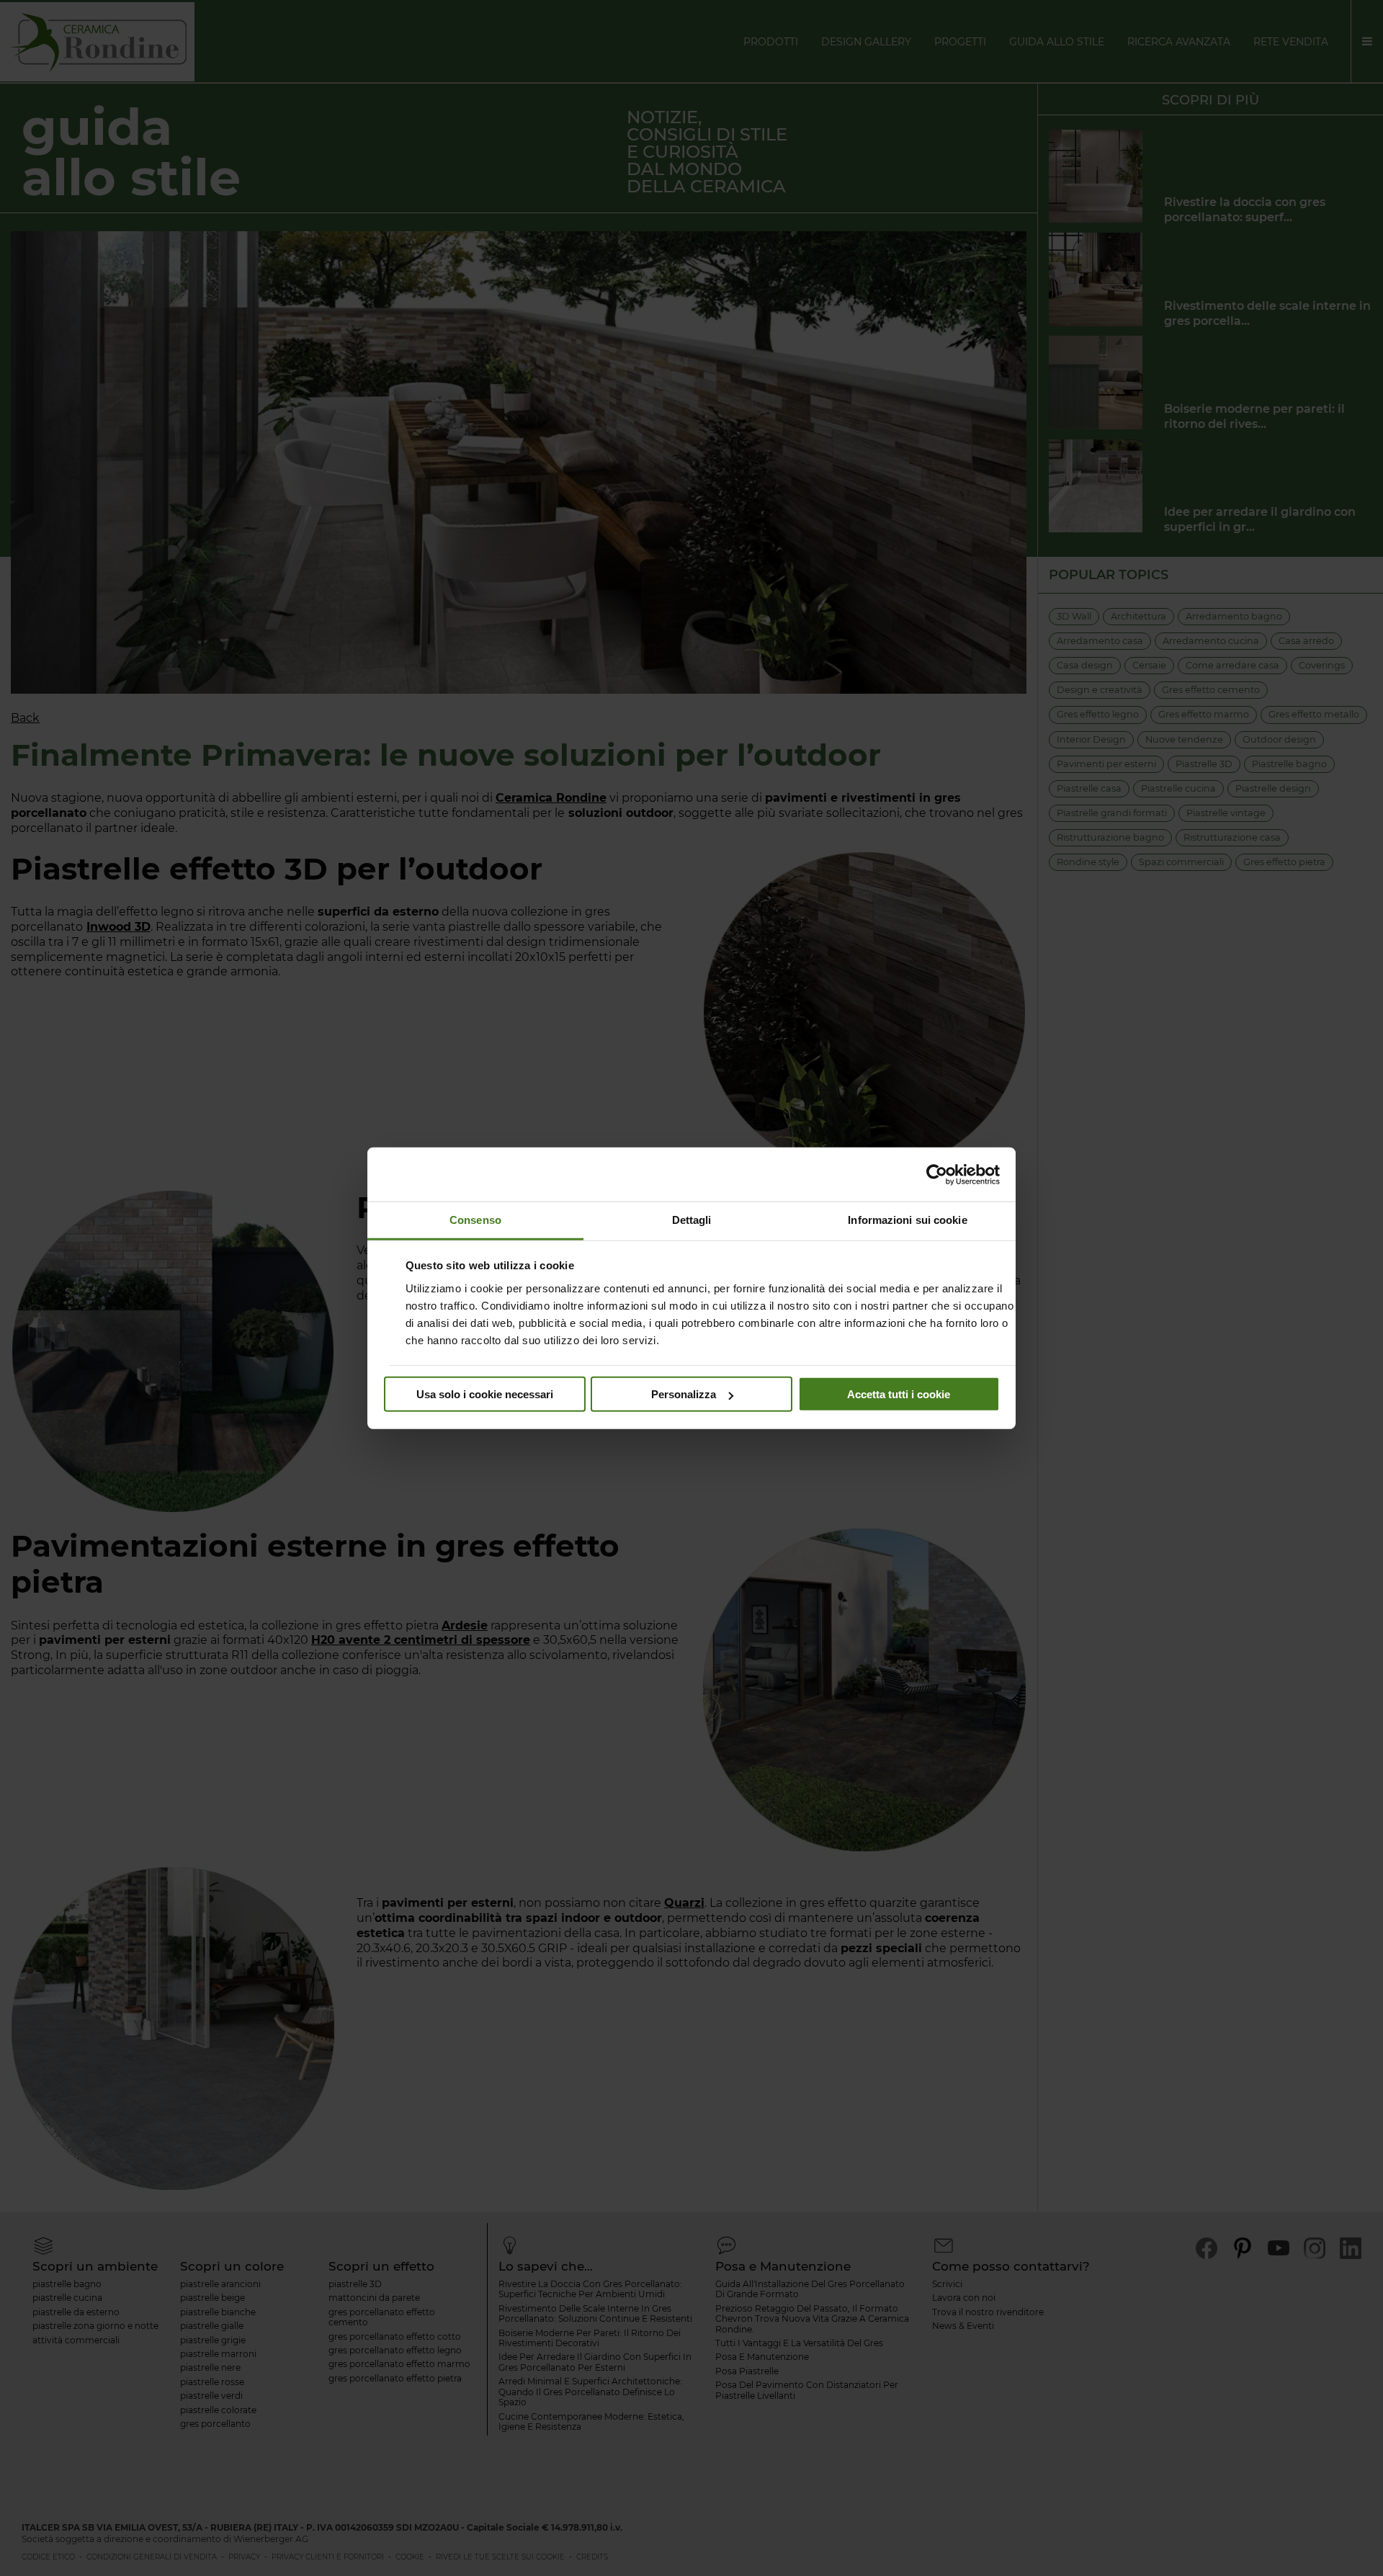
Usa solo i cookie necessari (485, 1394)
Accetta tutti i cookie (899, 1394)
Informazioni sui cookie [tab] (907, 1220)
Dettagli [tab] (692, 1220)
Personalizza (684, 1394)
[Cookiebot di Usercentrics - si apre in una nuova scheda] (937, 1174)
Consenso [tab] (475, 1220)
